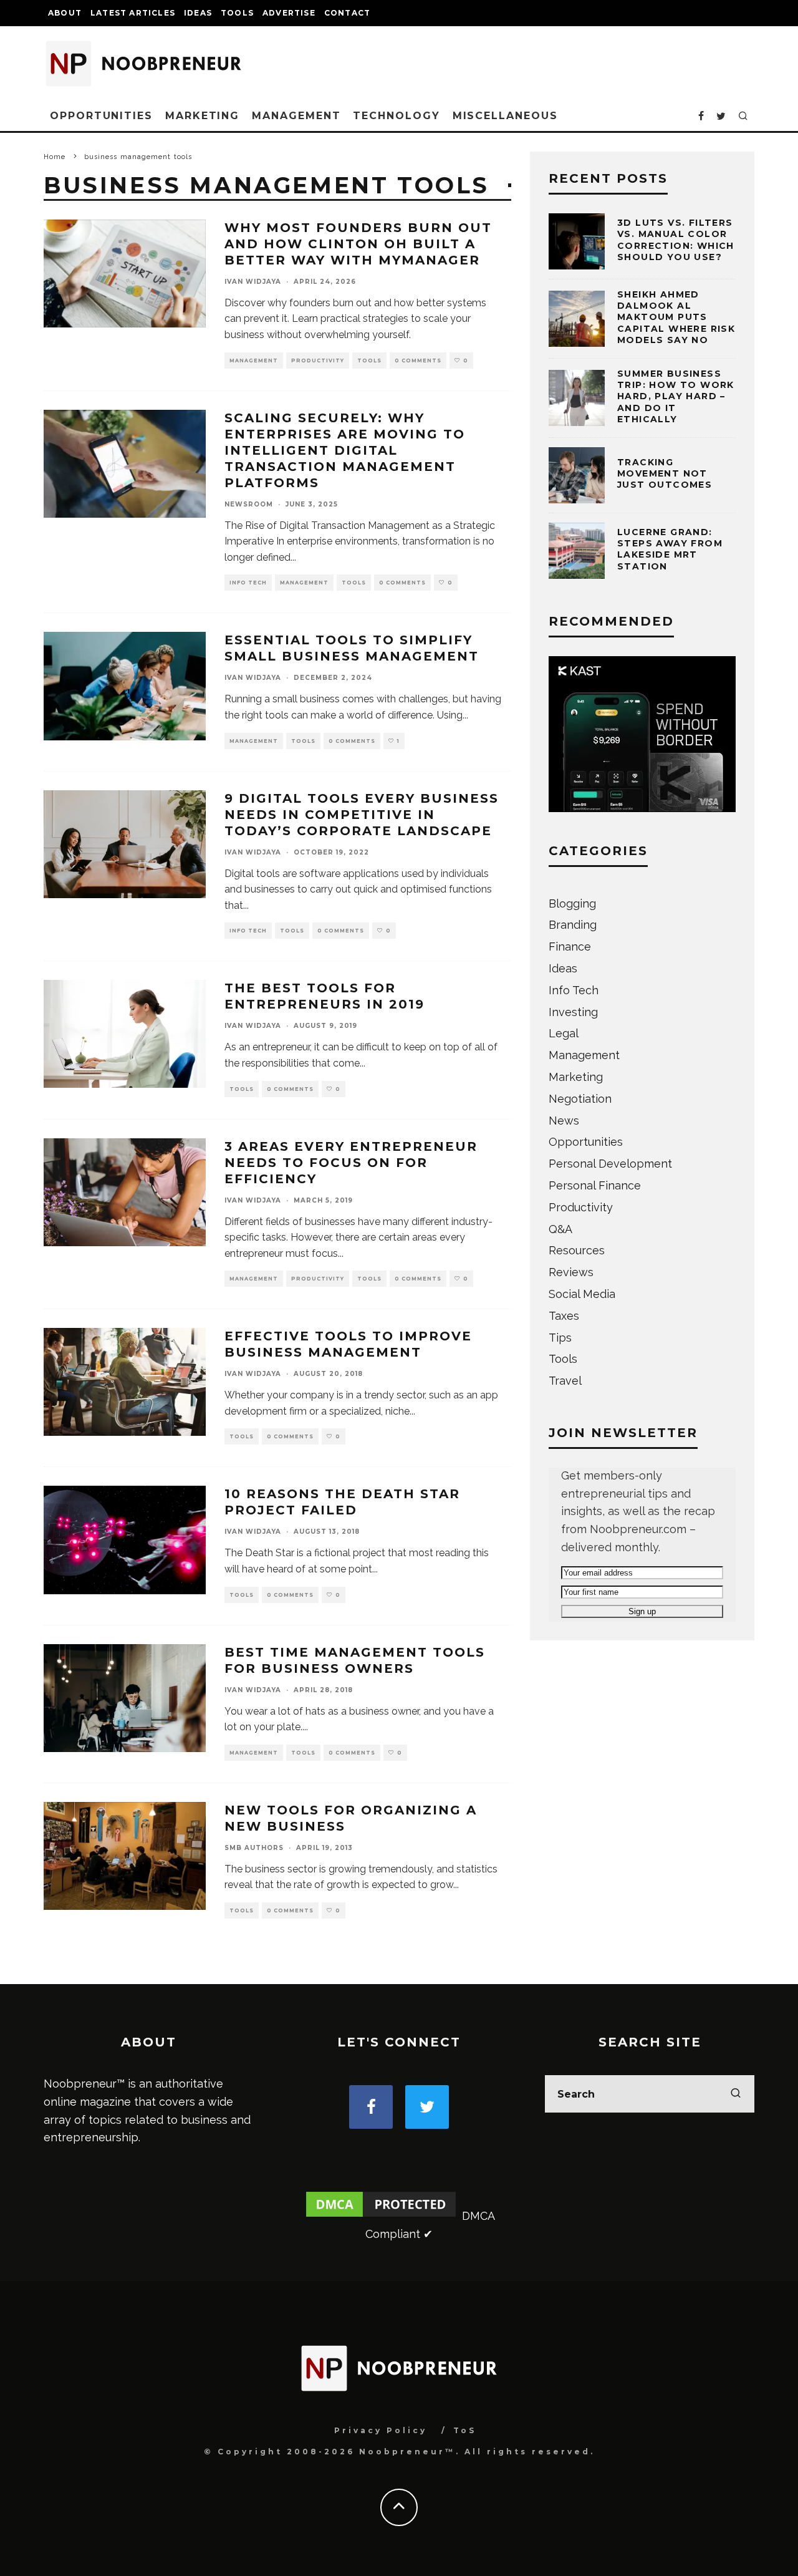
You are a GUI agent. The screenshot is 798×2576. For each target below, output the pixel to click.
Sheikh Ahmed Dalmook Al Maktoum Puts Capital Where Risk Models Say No (676, 317)
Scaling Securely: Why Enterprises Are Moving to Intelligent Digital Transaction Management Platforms (345, 450)
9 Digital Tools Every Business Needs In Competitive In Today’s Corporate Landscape (362, 815)
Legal (564, 1033)
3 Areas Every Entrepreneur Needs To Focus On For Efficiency (351, 1163)
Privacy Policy (381, 2430)
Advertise (289, 13)
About (65, 13)
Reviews (571, 1272)
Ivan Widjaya (253, 282)
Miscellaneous (505, 116)
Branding (573, 925)
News (564, 1121)
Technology (396, 116)
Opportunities (101, 116)
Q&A (560, 1229)
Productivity (318, 361)
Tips (560, 1338)
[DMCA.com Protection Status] (381, 2216)
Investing (573, 1012)
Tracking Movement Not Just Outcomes (665, 473)
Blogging (572, 903)
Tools (237, 13)
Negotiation (580, 1099)
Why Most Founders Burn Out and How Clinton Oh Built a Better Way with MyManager (358, 244)
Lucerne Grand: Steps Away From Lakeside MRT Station (670, 549)
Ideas (198, 13)
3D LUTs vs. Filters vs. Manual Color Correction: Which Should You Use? (676, 240)
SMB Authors (254, 1848)
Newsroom (249, 504)
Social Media (582, 1294)
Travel (565, 1381)
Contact (347, 13)
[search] (736, 2094)
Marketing (202, 116)
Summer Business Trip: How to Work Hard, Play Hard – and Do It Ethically (676, 396)
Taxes (564, 1316)
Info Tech (248, 583)
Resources (577, 1250)
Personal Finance (595, 1185)
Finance (570, 947)
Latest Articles (133, 13)
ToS (465, 2430)
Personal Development (610, 1164)
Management (296, 116)
